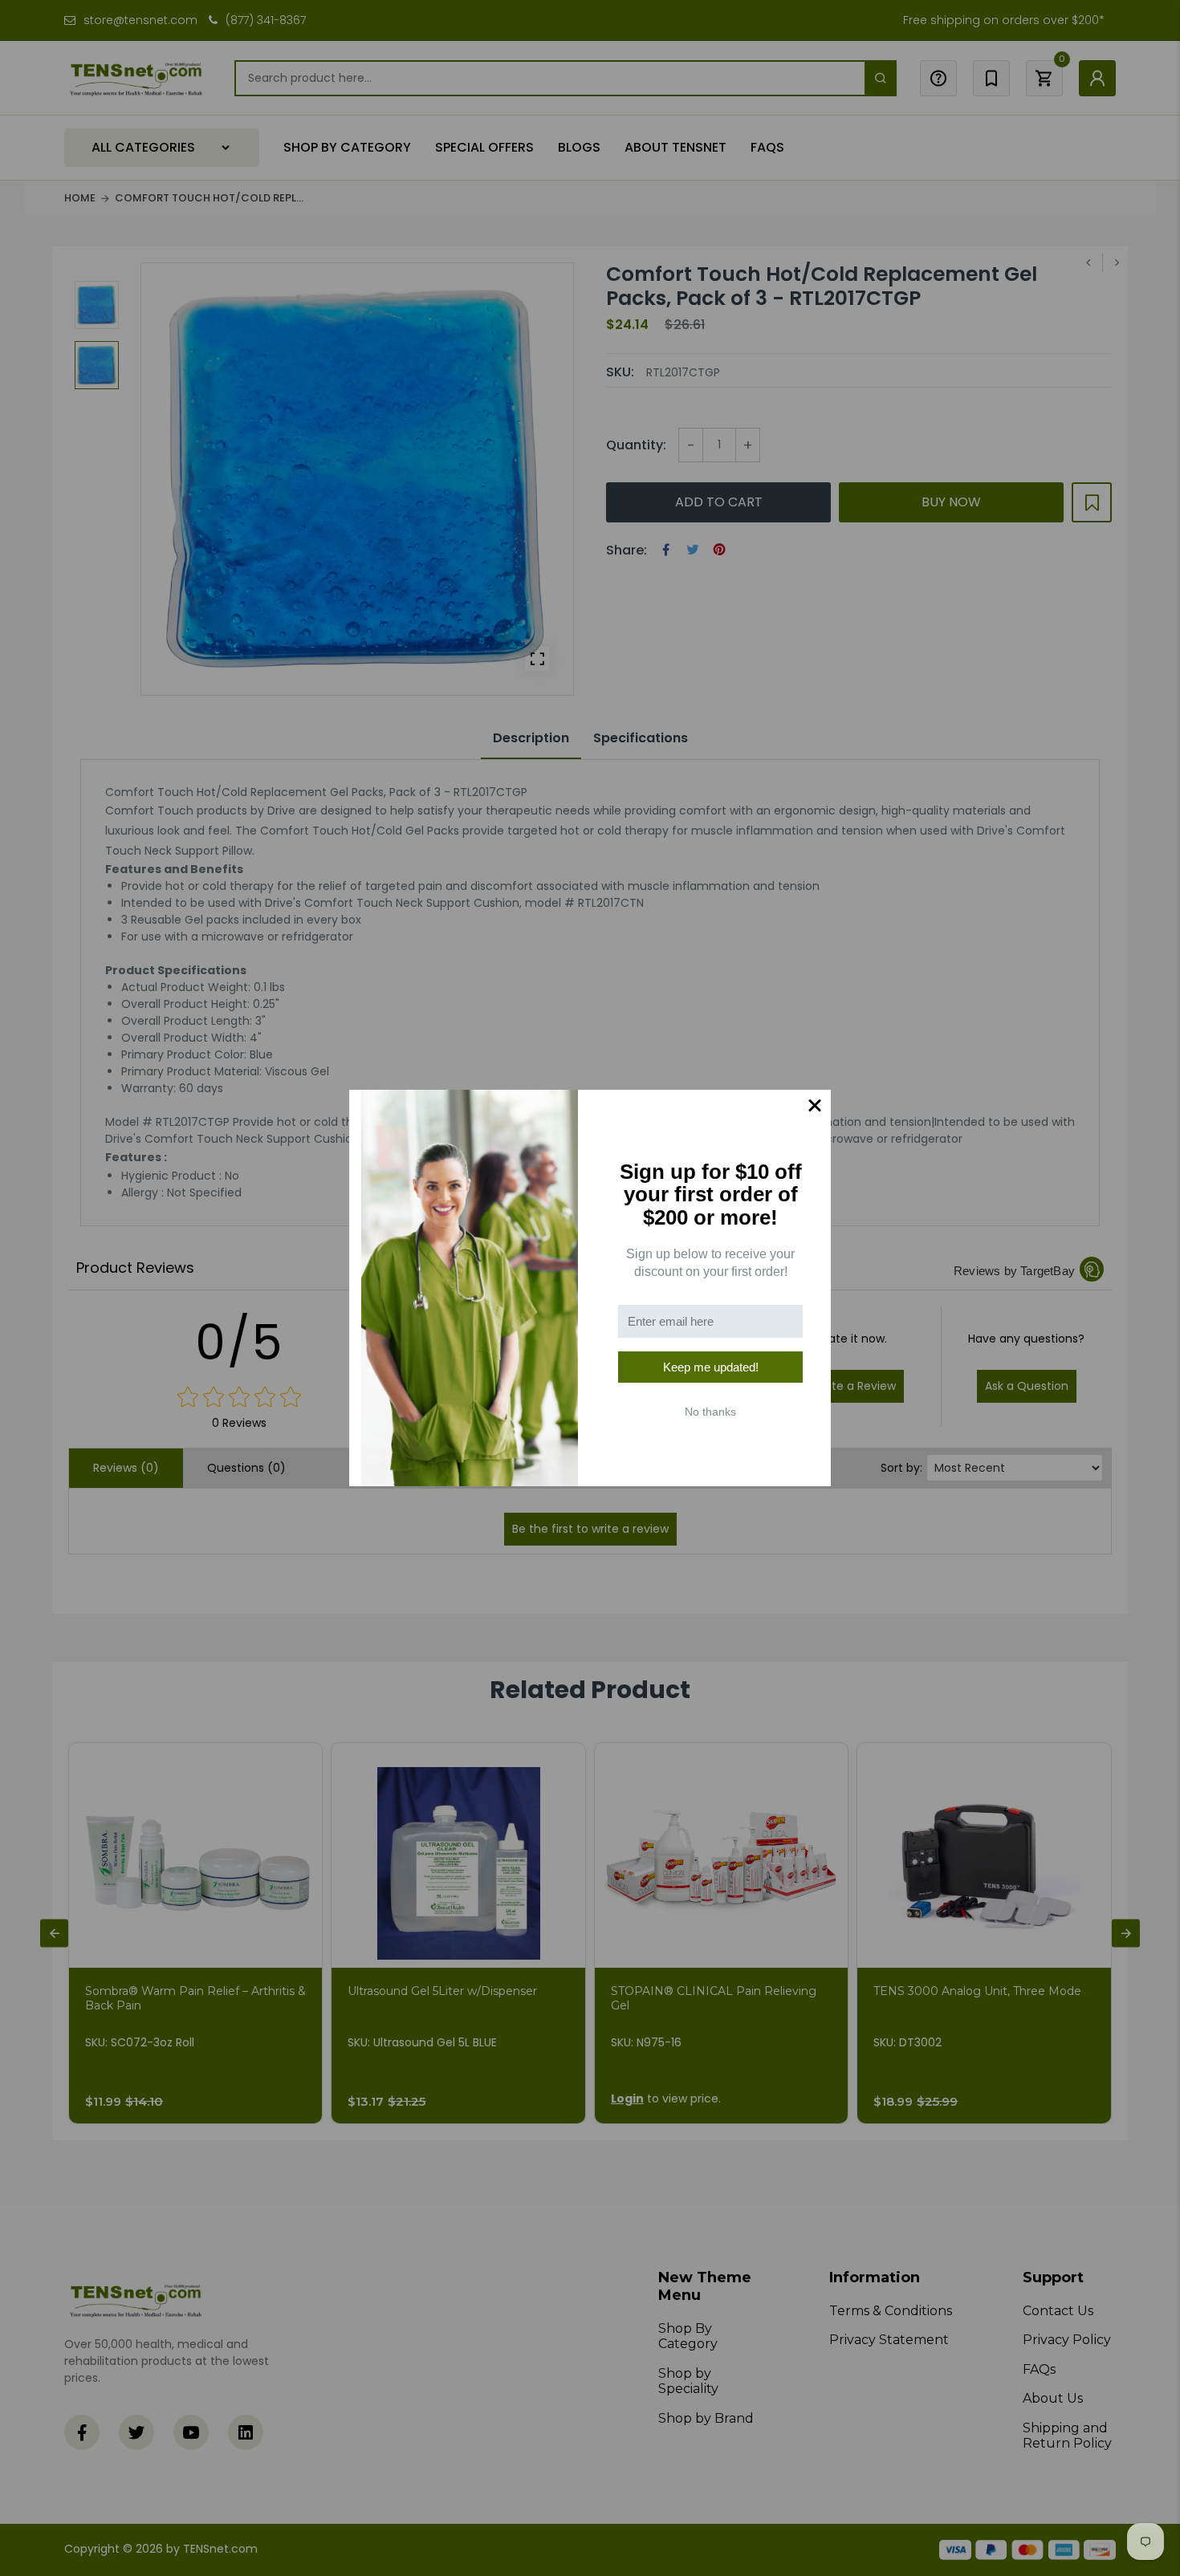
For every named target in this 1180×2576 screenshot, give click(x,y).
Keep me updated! (711, 1367)
